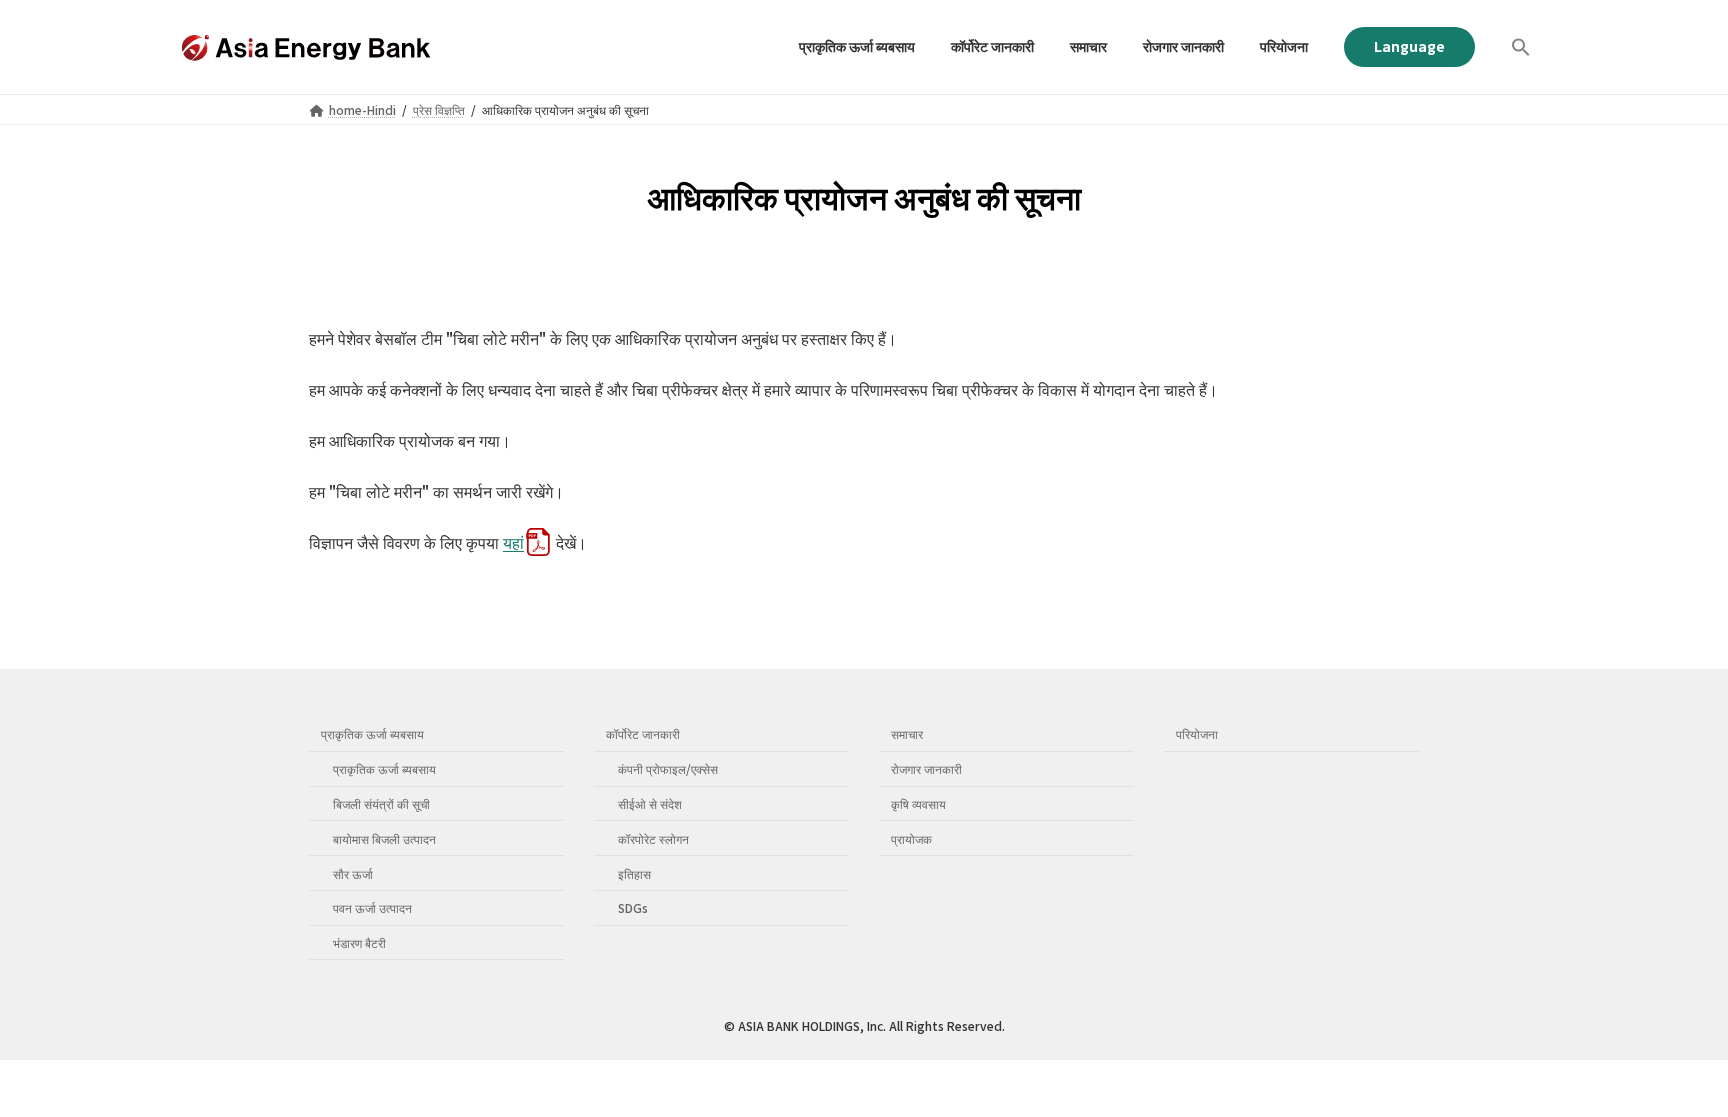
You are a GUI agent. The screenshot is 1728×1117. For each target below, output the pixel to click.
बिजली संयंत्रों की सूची (381, 803)
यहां (513, 542)
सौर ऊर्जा (353, 872)
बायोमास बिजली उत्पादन (384, 837)
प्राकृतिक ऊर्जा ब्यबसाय (372, 733)
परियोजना (1197, 733)
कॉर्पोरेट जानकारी (643, 733)
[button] (1521, 47)
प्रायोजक (911, 837)
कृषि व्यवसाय (918, 803)
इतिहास (634, 872)
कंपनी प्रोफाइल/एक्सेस (668, 768)
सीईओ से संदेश (650, 803)
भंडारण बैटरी (359, 942)
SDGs (633, 907)
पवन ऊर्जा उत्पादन (372, 907)
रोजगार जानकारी (926, 768)
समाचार (907, 733)
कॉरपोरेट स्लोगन (653, 837)
